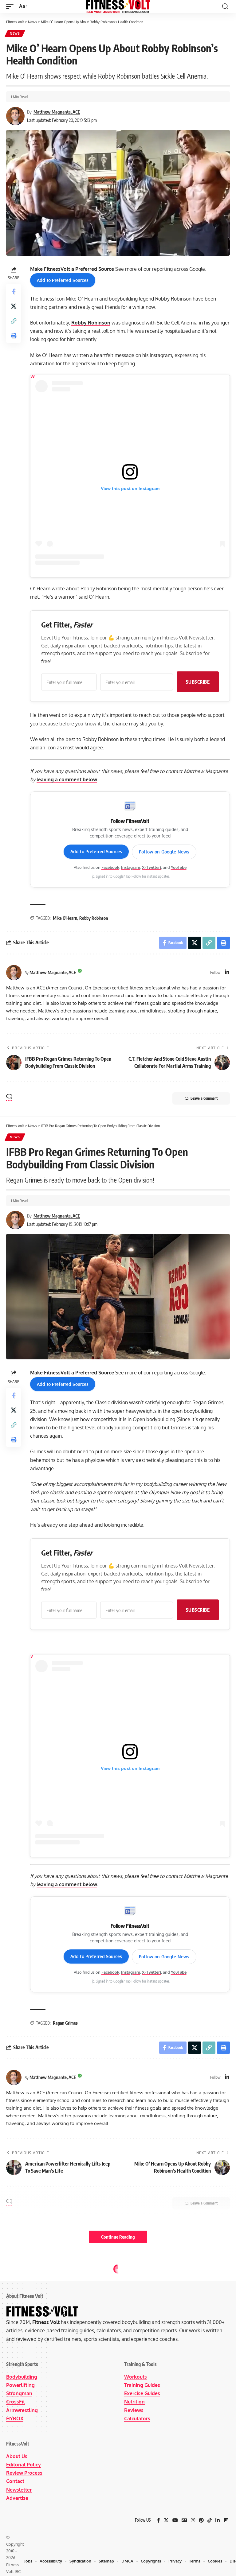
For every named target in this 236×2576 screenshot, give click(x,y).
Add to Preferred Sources (63, 280)
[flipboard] (226, 2520)
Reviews (134, 2410)
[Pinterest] (201, 2520)
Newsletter (19, 2490)
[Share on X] (14, 306)
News (15, 33)
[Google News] (184, 2520)
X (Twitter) (151, 867)
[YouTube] (175, 2520)
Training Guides (142, 2385)
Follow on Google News (164, 852)
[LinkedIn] (227, 972)
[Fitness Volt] (118, 6)
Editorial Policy (24, 2465)
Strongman (19, 2393)
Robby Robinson (91, 323)
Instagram (131, 867)
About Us (17, 2456)
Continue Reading (118, 2237)
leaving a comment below (67, 779)
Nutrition (134, 2402)
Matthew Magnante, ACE (57, 112)
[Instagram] (193, 2520)
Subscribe (198, 682)
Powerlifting (20, 2385)
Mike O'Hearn (65, 918)
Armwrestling (22, 2410)
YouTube (179, 867)
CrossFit (16, 2402)
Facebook (110, 867)
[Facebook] (159, 2520)
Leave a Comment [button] (204, 1098)
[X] (166, 2520)
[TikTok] (210, 2520)
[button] (11, 6)
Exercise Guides (142, 2393)
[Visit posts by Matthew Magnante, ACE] (14, 973)
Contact (15, 2481)
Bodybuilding (22, 2377)
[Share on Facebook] (14, 291)
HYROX (15, 2419)
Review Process (24, 2473)
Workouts (136, 2377)
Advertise (17, 2498)
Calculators (137, 2419)
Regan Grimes (65, 2023)
